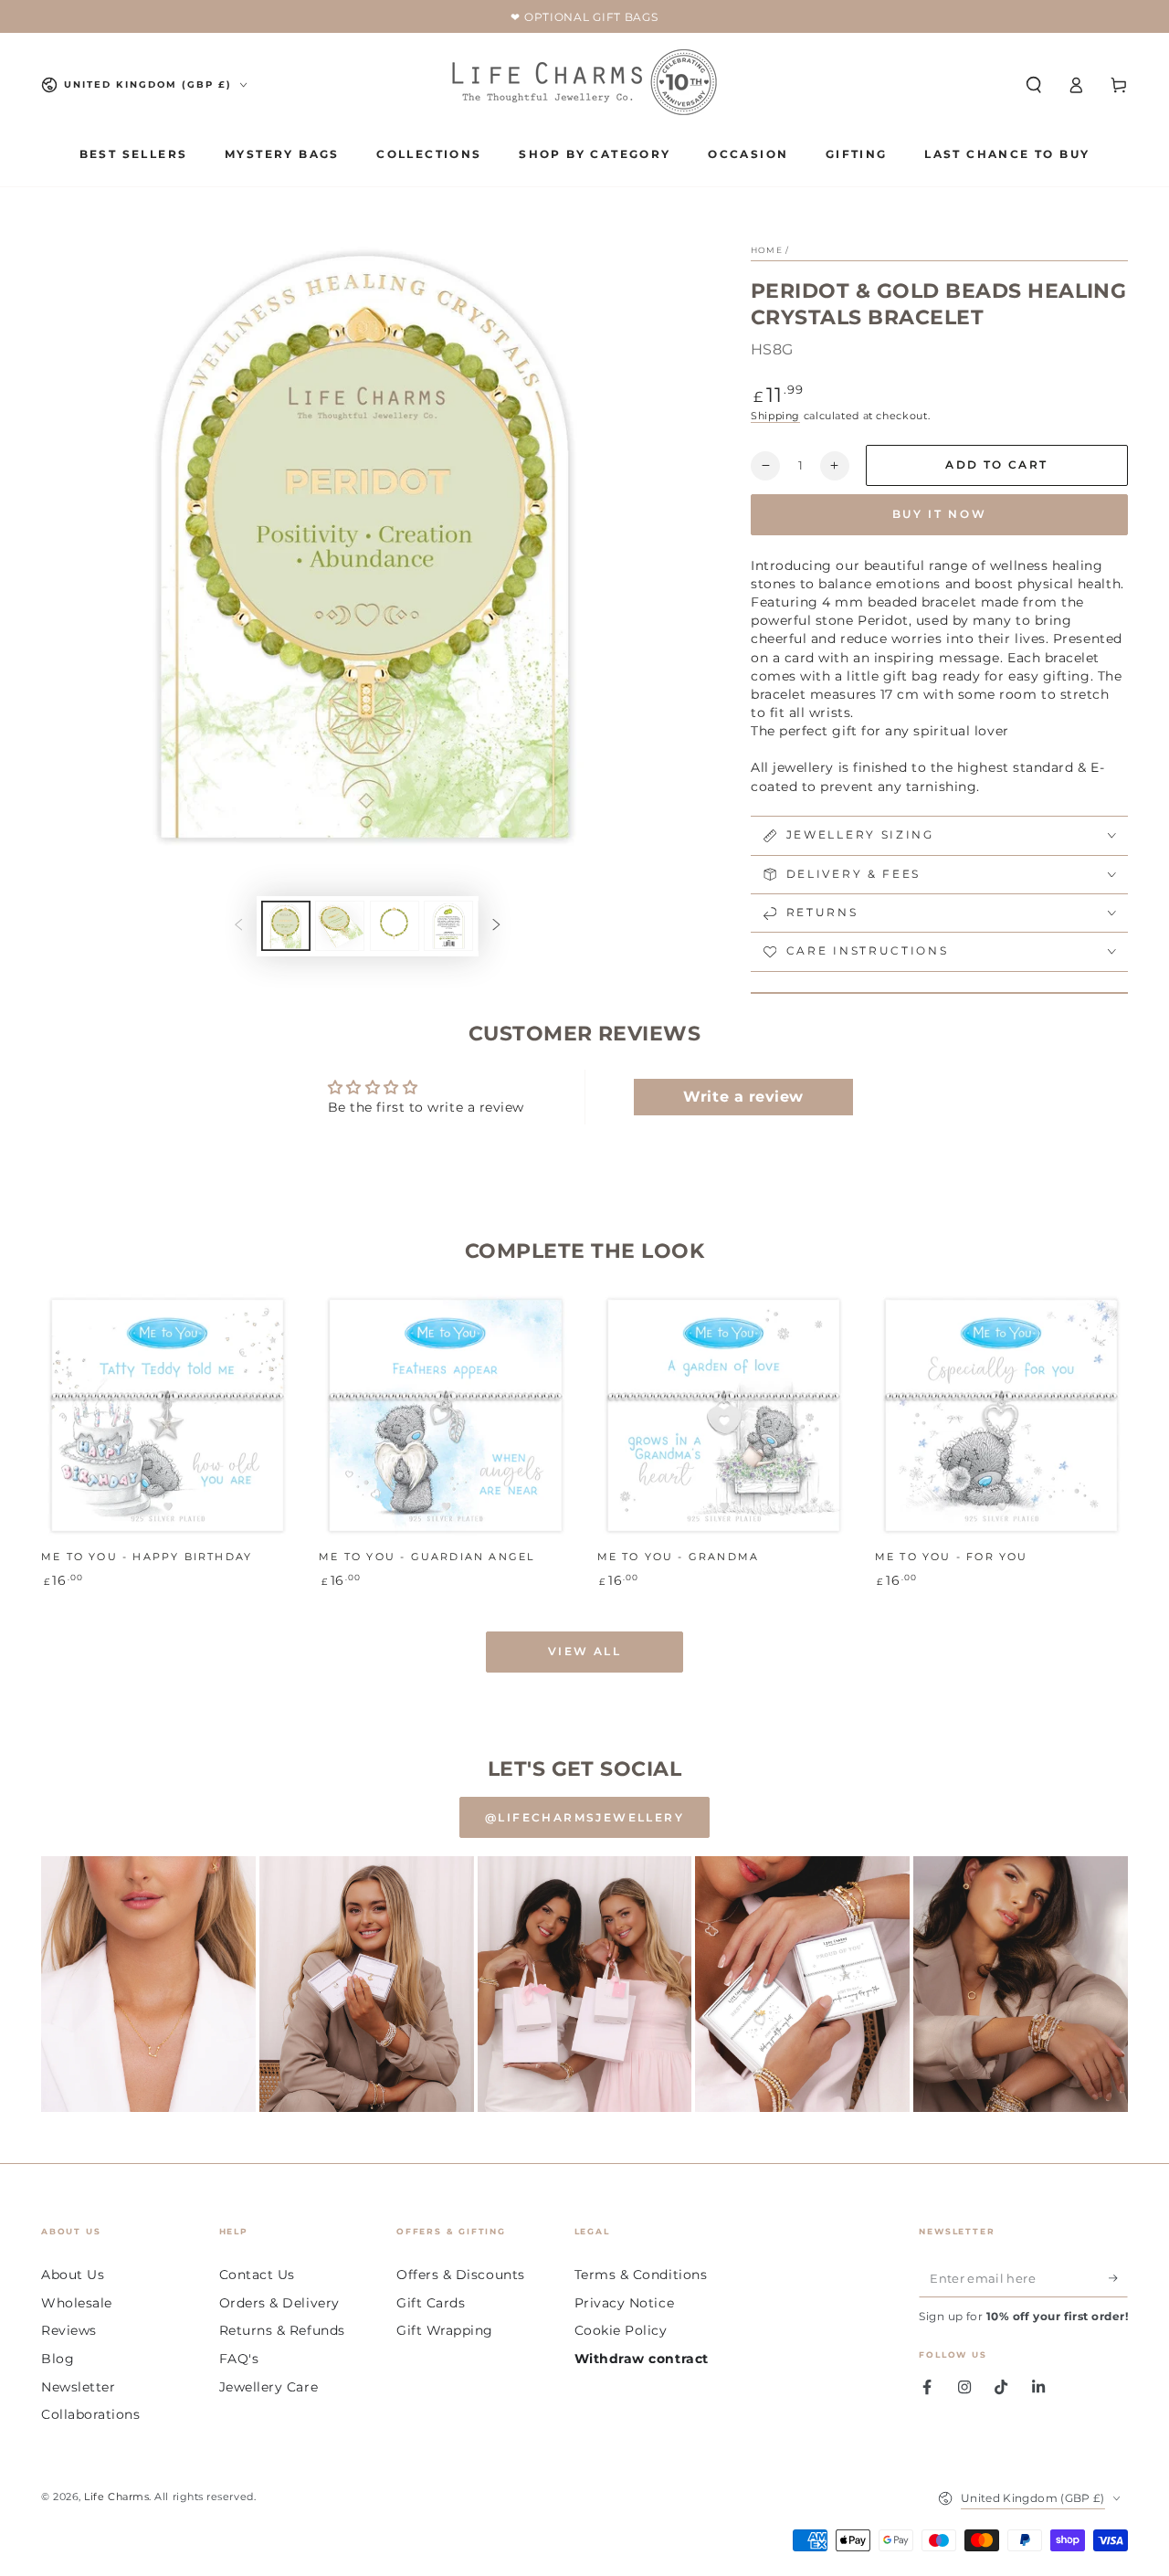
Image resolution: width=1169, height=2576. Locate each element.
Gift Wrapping (445, 2330)
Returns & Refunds (282, 2330)
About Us (73, 2275)
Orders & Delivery (279, 2303)
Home (767, 250)
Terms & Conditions (641, 2275)
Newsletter (78, 2387)
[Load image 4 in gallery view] (448, 926)
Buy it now (940, 514)
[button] (1033, 85)
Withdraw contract (642, 2359)
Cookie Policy (621, 2330)
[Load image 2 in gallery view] (340, 926)
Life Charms (116, 2497)
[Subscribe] (1118, 2278)
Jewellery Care (269, 2387)
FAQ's (239, 2359)
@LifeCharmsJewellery (584, 1817)
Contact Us (257, 2275)
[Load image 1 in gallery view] (286, 926)
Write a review (743, 1097)
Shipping (775, 416)
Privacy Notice (625, 2303)
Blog (58, 2359)
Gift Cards (431, 2303)
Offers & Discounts (461, 2275)
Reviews (69, 2330)
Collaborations (91, 2414)
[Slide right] (497, 926)
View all (584, 1651)
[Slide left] (238, 926)
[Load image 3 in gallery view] (395, 926)
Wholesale (77, 2303)
